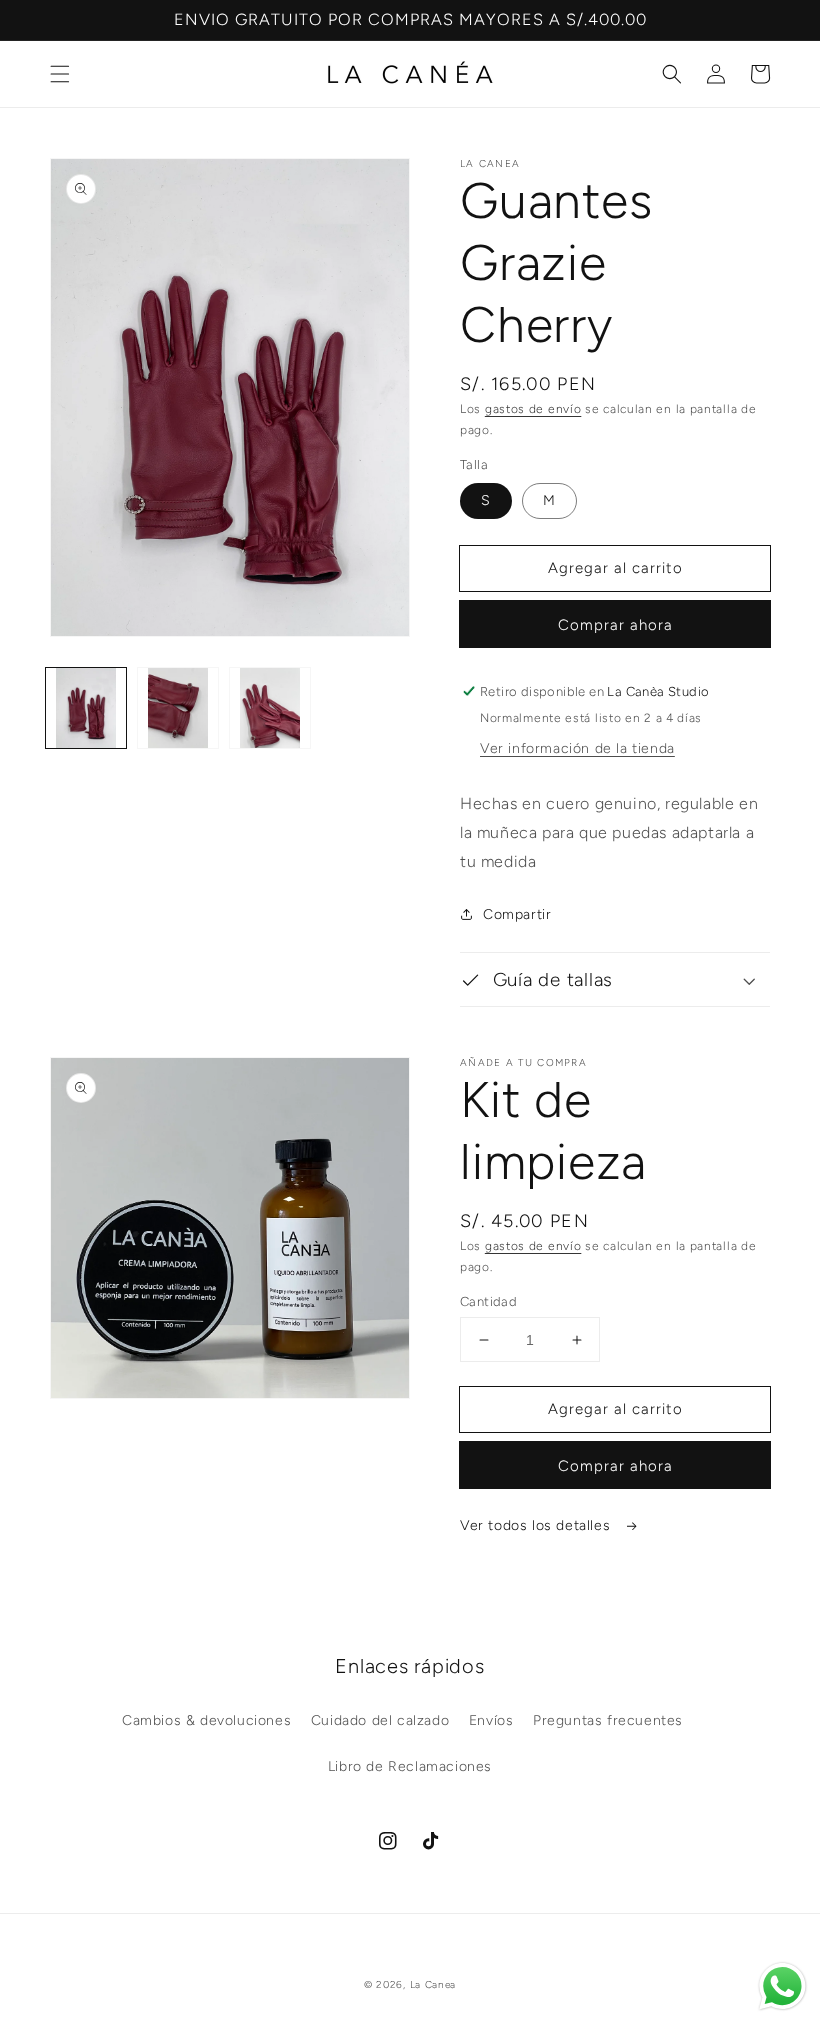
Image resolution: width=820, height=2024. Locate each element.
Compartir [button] (517, 914)
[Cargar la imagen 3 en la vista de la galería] (270, 708)
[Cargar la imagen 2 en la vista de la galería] (178, 708)
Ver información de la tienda (577, 748)
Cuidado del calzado (380, 1720)
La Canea (433, 1984)
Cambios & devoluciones (206, 1720)
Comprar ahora (615, 625)
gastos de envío (533, 409)
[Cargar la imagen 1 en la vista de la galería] (86, 708)
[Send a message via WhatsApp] (782, 1986)
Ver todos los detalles (537, 1525)
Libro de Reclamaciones (410, 1766)
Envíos (491, 1720)
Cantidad (488, 1301)
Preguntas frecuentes (608, 1720)
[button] (60, 74)
